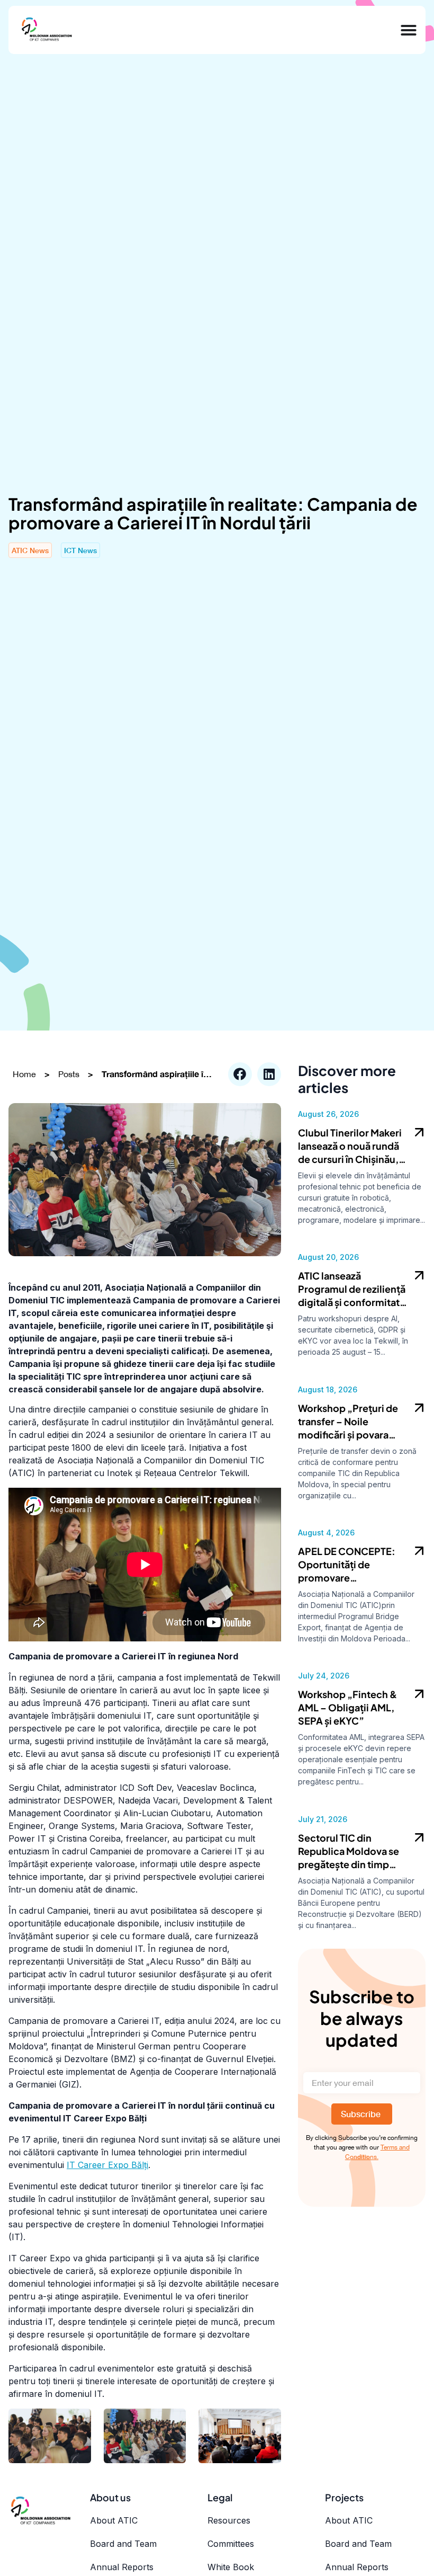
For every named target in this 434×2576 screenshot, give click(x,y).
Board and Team (123, 2544)
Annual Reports (122, 2567)
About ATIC (114, 2520)
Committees (231, 2544)
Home (24, 1074)
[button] (240, 1074)
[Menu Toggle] (409, 30)
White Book (231, 2567)
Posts (69, 1074)
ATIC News (30, 550)
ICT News (80, 550)
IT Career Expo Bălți (107, 2165)
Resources (229, 2520)
